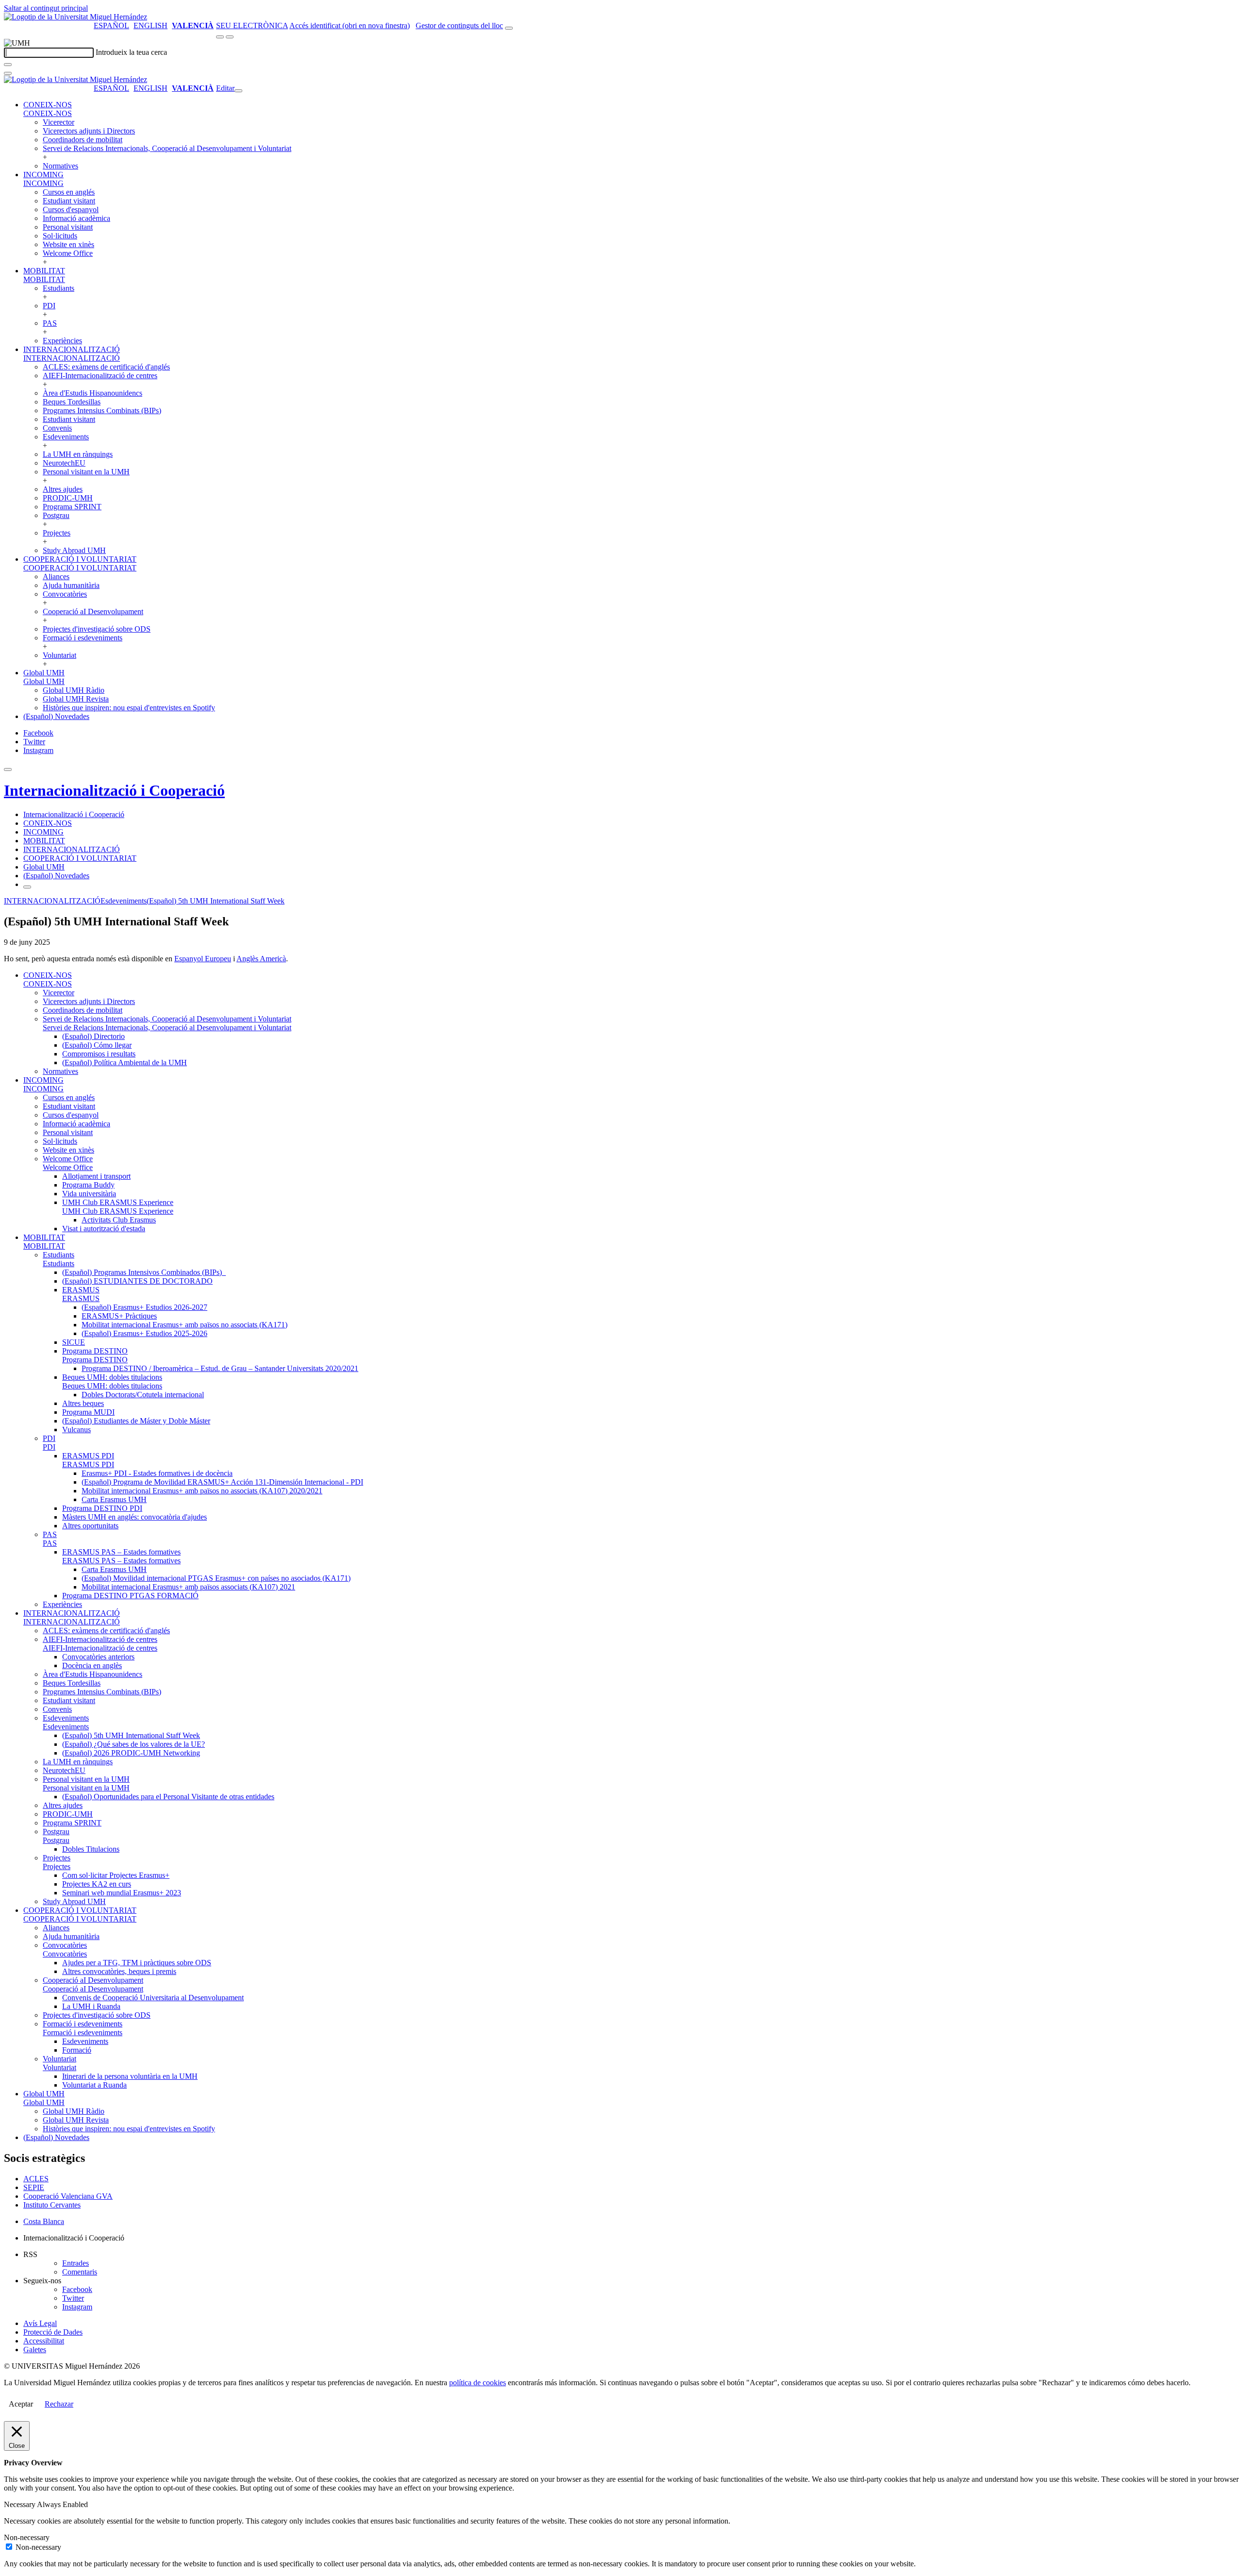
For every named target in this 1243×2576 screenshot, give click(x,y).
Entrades (76, 2263)
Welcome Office (68, 253)
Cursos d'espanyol (71, 209)
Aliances (56, 577)
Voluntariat (59, 655)
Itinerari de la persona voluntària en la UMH (130, 2076)
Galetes (35, 2350)
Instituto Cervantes (52, 2205)
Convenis (57, 428)
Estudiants (59, 288)
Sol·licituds (60, 236)
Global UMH (44, 673)
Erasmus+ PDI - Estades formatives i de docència (157, 1473)
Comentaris (80, 2272)
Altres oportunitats (90, 1526)
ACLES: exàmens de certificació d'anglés (106, 367)
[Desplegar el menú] (230, 37)
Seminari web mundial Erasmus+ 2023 (122, 1893)
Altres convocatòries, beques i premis (119, 1971)
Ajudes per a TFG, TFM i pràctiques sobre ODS (137, 1963)
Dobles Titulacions (91, 1849)
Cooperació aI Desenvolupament (93, 611)
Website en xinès (68, 244)
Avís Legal (40, 2323)
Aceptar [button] (21, 2404)
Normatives (60, 166)
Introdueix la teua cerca (131, 52)
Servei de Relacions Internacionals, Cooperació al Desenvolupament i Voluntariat (167, 148)
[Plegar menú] (238, 91)
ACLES (36, 2179)
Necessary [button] (20, 2504)
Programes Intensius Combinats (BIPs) (102, 410)
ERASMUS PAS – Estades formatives (121, 1552)
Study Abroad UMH (74, 550)
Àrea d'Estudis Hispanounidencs (92, 393)
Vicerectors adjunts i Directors (89, 131)
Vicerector (59, 122)
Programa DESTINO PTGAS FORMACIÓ (130, 1596)
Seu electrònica (252, 25)
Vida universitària (89, 1194)
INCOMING (43, 175)
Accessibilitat (44, 2341)
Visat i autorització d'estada (104, 1229)
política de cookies (478, 2383)
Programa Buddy (88, 1185)
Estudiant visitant (69, 201)
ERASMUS (81, 1290)
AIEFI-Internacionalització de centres (100, 376)
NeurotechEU (64, 463)
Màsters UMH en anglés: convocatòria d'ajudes (134, 1517)
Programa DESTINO (95, 1351)
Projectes (57, 533)
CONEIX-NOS (48, 105)
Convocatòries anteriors (98, 1657)
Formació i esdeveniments (83, 638)
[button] (48, 113)
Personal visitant (68, 227)
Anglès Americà (261, 959)
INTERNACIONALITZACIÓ (72, 349)
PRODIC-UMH (68, 498)
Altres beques (83, 1403)
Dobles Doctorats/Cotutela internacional (143, 1395)
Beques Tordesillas (72, 402)
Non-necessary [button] (27, 2537)
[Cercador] (509, 28)
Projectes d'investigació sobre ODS (97, 629)
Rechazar (59, 2404)
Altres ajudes (63, 489)
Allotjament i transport (96, 1176)
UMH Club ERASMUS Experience (118, 1202)
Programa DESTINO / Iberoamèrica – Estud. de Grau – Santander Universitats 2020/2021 (220, 1368)
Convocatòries (65, 594)
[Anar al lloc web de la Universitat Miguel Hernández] (76, 17)
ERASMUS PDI (88, 1456)
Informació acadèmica (76, 218)
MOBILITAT (44, 271)
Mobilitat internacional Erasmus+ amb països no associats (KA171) (185, 1325)
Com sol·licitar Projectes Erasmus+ (116, 1875)
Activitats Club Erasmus (119, 1220)
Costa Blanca (44, 2221)
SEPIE (34, 2187)
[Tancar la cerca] (8, 73)
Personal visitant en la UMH (86, 472)
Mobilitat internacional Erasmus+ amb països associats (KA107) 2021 (188, 1587)
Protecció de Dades (53, 2332)
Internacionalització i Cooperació (114, 790)
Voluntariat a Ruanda (94, 2085)
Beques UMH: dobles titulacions (112, 1377)
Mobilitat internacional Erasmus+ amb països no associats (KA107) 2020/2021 (202, 1491)
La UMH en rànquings (78, 454)
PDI (49, 306)
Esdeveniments (66, 437)
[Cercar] (8, 65)
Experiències (62, 341)
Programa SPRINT (72, 507)
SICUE (74, 1342)
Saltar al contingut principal (46, 8)
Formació (77, 2050)
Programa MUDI (88, 1412)
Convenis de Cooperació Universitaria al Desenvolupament (153, 1998)
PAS (50, 323)
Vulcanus (76, 1430)
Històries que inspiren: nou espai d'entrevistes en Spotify (129, 708)
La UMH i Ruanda (91, 2006)
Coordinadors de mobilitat (83, 140)
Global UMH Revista (76, 699)
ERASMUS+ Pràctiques (119, 1316)
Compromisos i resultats (99, 1054)
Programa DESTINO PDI (102, 1508)
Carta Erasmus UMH (114, 1499)
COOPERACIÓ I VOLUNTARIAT (80, 559)
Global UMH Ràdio (74, 690)
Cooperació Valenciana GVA (68, 2196)
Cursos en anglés (69, 192)
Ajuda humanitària (71, 585)
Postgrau (56, 515)
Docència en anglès (92, 1665)
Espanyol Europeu (203, 959)
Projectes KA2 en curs (97, 1884)
